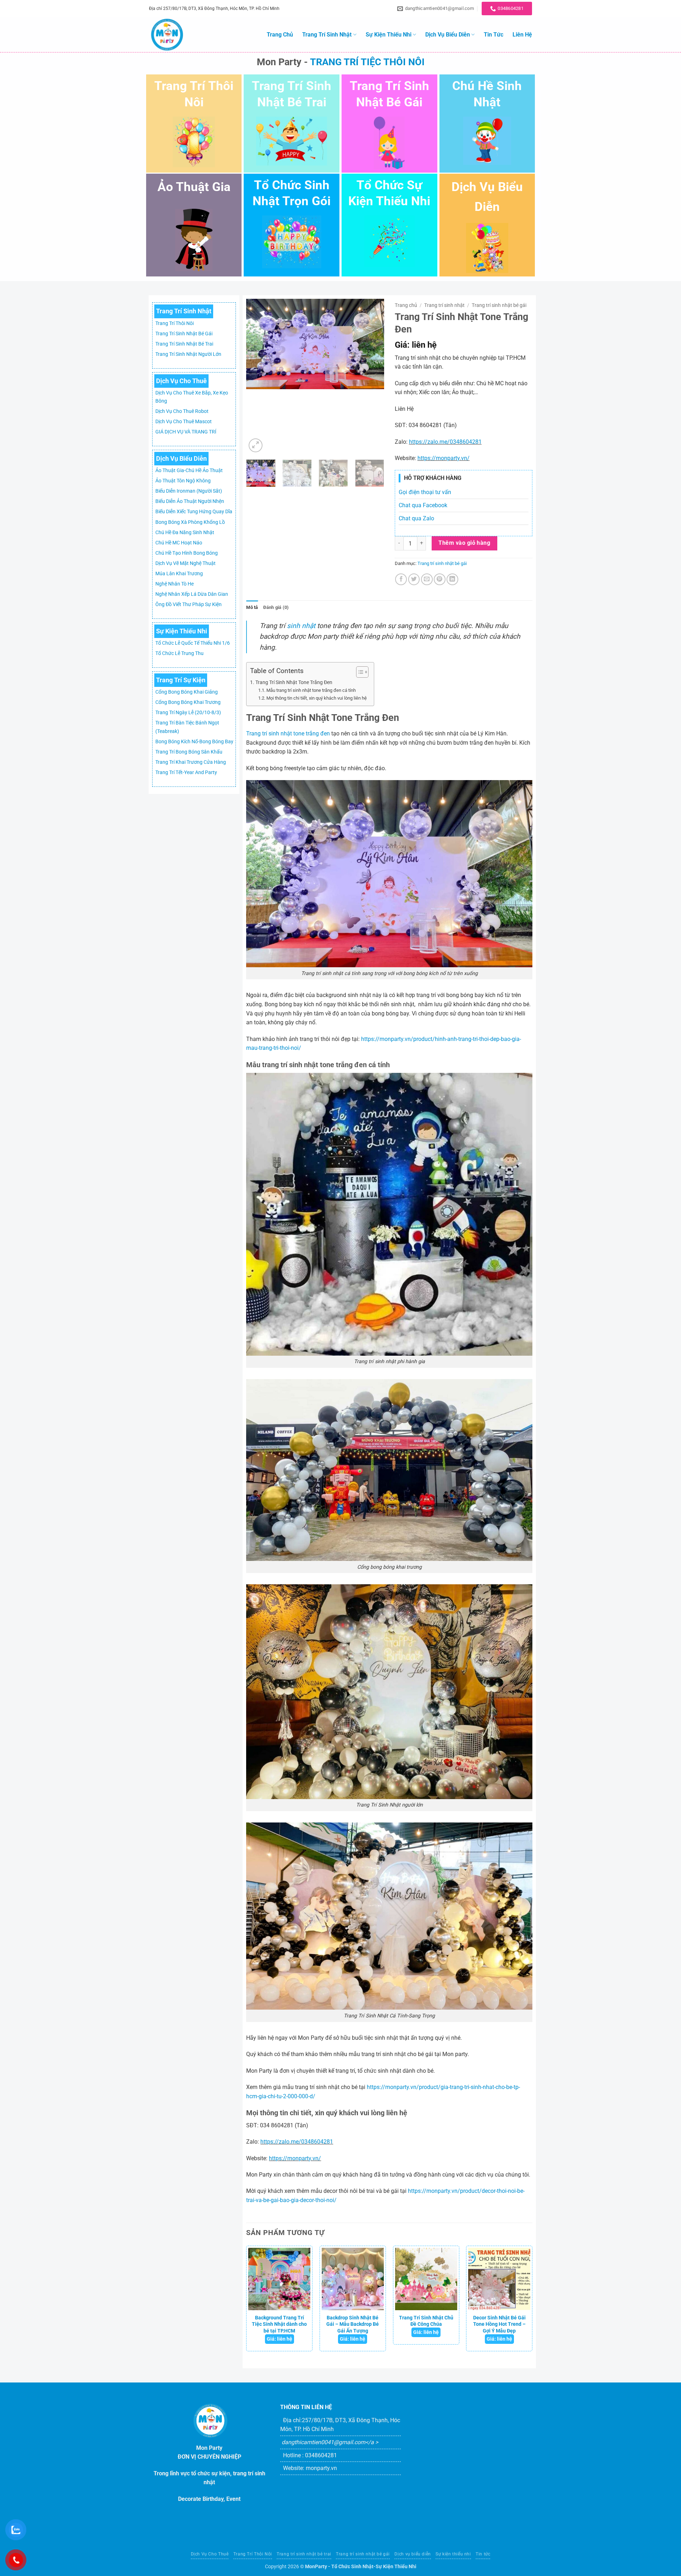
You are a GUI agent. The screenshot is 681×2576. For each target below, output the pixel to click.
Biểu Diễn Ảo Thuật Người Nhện (190, 501)
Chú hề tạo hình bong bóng (187, 553)
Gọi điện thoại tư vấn (425, 492)
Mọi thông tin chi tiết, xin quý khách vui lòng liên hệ (317, 698)
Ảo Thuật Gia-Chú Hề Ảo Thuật (189, 471)
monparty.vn (321, 2468)
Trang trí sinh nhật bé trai (184, 344)
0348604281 (321, 2455)
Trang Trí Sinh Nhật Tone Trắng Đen (294, 682)
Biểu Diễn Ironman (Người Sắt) (189, 491)
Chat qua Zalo (416, 518)
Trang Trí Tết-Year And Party (186, 772)
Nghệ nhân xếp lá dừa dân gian (192, 594)
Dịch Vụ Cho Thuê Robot (182, 411)
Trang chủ (280, 35)
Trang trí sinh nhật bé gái (184, 334)
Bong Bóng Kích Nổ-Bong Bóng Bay (194, 742)
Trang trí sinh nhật (327, 35)
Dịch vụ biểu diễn (448, 35)
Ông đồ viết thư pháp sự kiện (189, 604)
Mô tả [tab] (252, 607)
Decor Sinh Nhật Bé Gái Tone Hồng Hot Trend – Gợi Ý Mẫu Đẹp (499, 2324)
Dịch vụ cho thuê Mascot (184, 422)
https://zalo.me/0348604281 (445, 442)
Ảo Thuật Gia (194, 187)
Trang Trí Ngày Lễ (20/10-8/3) (188, 713)
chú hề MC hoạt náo (179, 543)
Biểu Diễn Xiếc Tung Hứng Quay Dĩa (194, 512)
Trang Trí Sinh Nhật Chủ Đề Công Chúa (426, 2321)
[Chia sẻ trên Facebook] (401, 579)
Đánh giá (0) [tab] (276, 607)
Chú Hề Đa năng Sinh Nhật (185, 533)
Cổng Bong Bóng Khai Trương (188, 702)
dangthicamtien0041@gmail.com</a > (329, 2442)
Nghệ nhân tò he (175, 584)
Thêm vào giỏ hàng (464, 543)
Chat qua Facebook (423, 505)
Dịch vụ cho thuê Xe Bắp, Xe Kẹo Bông (192, 397)
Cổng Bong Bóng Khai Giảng (187, 692)
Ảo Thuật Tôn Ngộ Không (183, 481)
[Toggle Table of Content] (359, 672)
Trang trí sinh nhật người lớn (188, 354)
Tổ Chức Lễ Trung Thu (179, 653)
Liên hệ (522, 35)
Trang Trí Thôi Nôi (175, 323)
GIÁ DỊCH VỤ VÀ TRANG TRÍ (186, 432)
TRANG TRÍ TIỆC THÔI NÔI (367, 62)
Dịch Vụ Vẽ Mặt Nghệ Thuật (186, 563)
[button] (256, 445)
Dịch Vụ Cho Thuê (181, 381)
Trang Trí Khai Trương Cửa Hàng (191, 762)
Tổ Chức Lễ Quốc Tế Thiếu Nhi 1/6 (193, 643)
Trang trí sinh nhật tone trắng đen (288, 733)
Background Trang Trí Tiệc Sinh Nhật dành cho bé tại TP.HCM (279, 2324)
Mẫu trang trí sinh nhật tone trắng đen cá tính (311, 690)
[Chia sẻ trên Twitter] (414, 579)
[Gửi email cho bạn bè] (427, 579)
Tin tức (494, 35)
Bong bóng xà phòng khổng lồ (190, 522)
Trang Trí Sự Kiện (181, 680)
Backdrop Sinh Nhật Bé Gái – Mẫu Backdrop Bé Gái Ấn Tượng (353, 2324)
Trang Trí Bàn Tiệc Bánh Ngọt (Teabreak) (187, 727)
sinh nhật (301, 626)
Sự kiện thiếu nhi (389, 35)
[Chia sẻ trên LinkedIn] (452, 579)
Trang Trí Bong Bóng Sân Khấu (189, 752)
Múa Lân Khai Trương (179, 574)
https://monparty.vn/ (444, 458)
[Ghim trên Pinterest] (440, 579)
